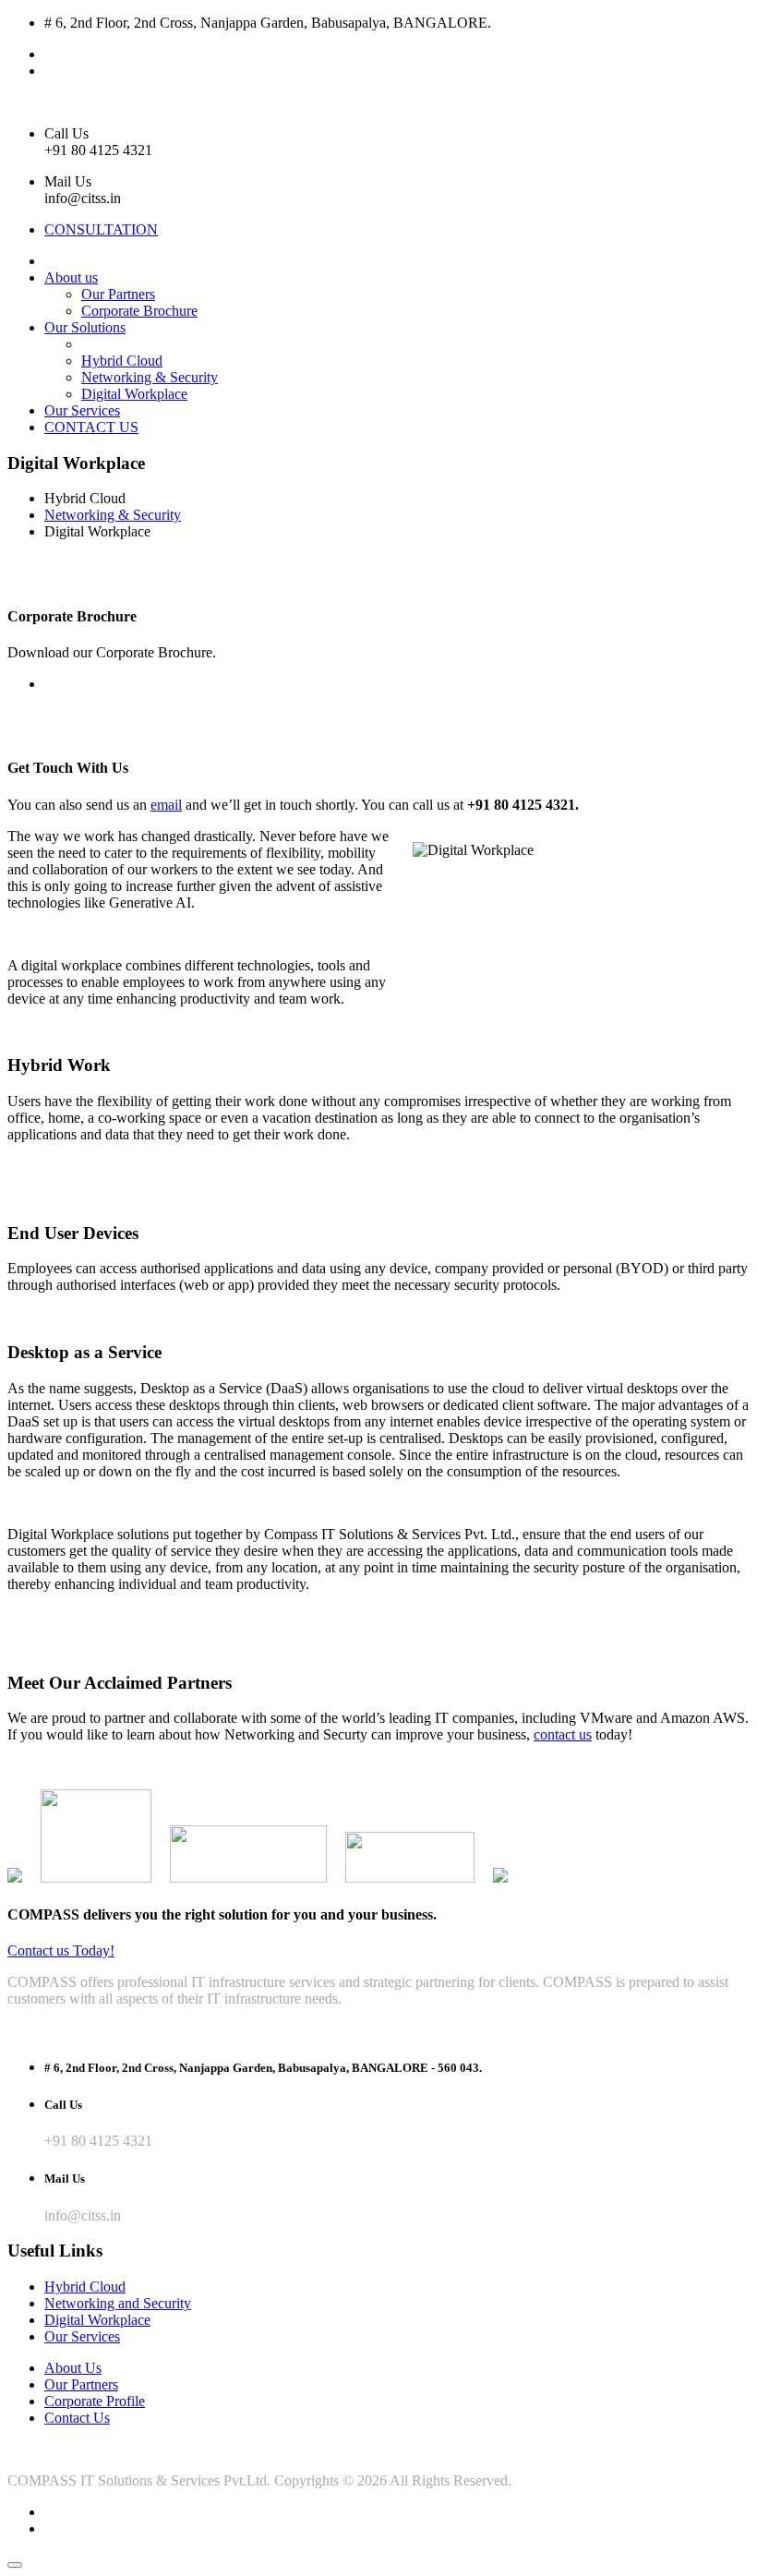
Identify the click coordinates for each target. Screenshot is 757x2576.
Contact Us (77, 2418)
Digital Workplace (134, 394)
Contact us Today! (61, 1950)
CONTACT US (91, 427)
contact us (563, 1734)
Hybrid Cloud (122, 361)
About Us (73, 2368)
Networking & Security (150, 377)
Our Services (82, 410)
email (166, 805)
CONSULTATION (101, 229)
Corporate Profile (95, 2401)
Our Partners (118, 294)
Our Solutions (85, 327)
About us (71, 277)
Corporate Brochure (139, 311)
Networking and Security (118, 2303)
